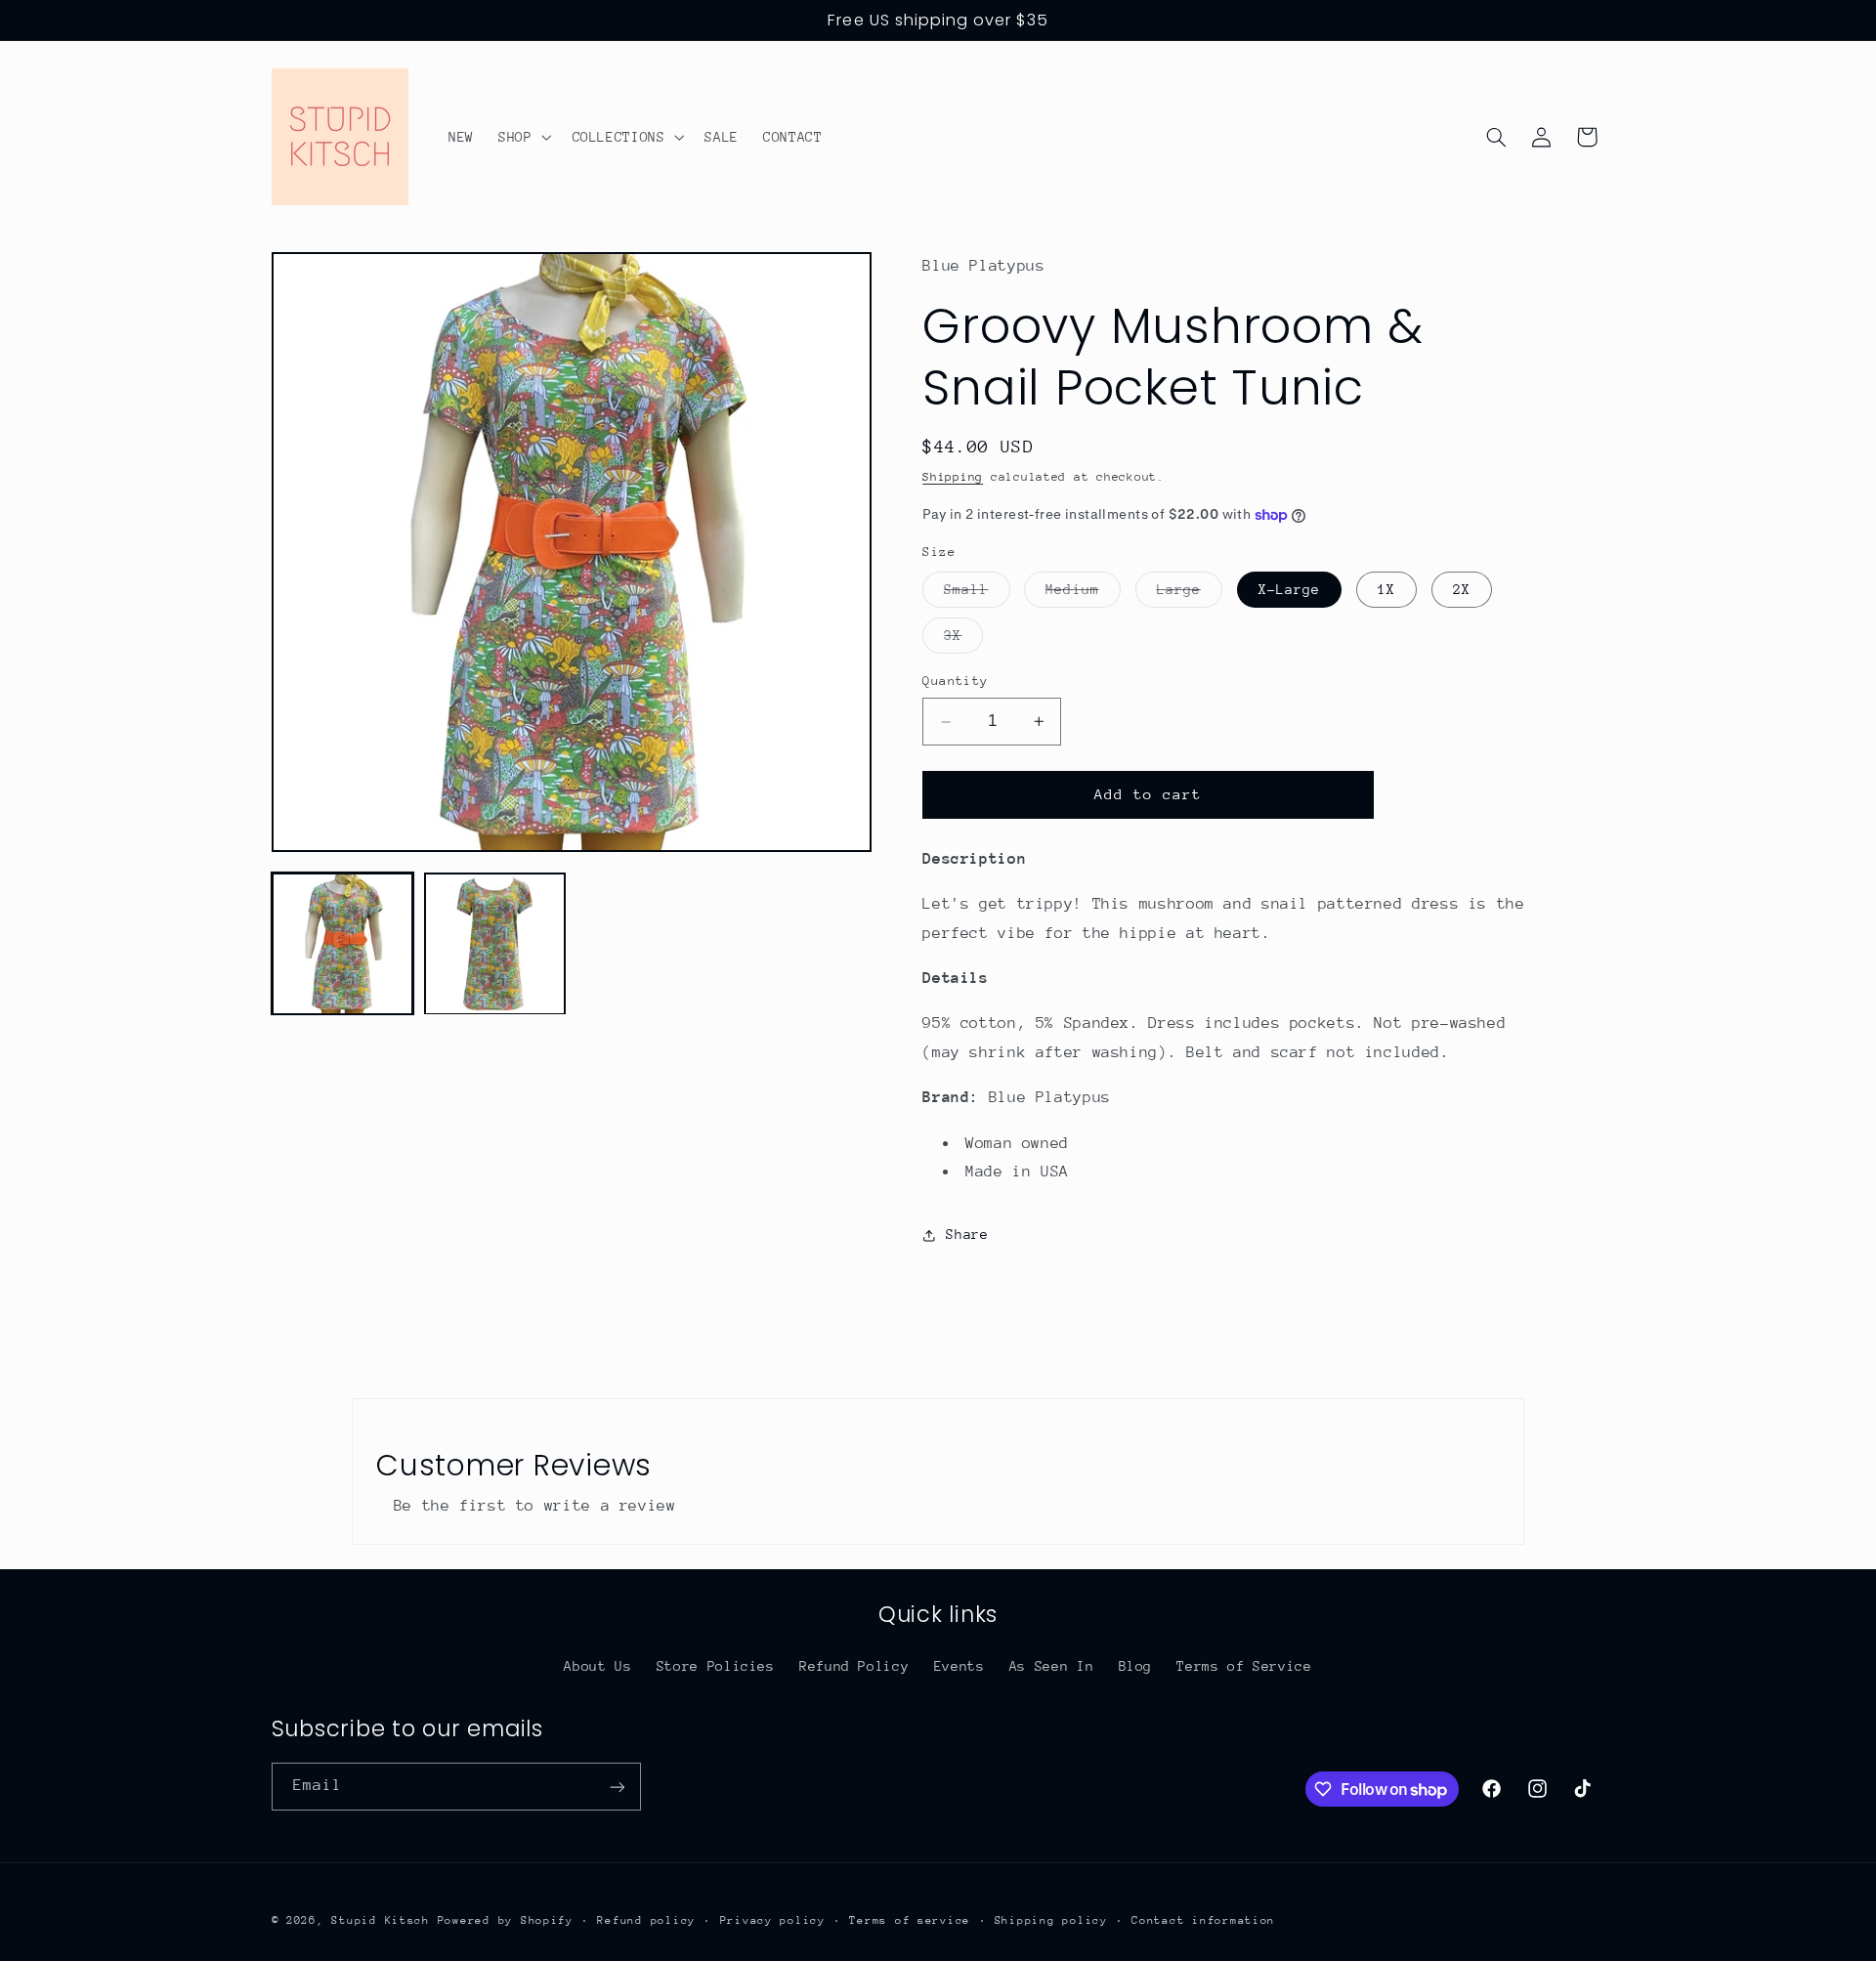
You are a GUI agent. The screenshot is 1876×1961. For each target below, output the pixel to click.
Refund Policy (854, 1665)
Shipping (953, 478)
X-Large (1289, 589)
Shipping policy (1051, 1919)
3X (963, 640)
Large (1190, 594)
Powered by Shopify (506, 1919)
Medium (1083, 594)
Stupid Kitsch (381, 1919)
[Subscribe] (617, 1787)
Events (959, 1665)
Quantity (955, 681)
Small (977, 594)
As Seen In (1051, 1665)
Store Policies (716, 1665)
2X (1462, 589)
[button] (522, 137)
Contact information (1203, 1919)
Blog (1136, 1665)
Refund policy (646, 1919)
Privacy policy (773, 1919)
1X (1386, 589)
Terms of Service (1244, 1665)
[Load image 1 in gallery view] (343, 944)
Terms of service (910, 1919)
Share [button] (967, 1235)
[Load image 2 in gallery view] (495, 944)
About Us (597, 1665)
